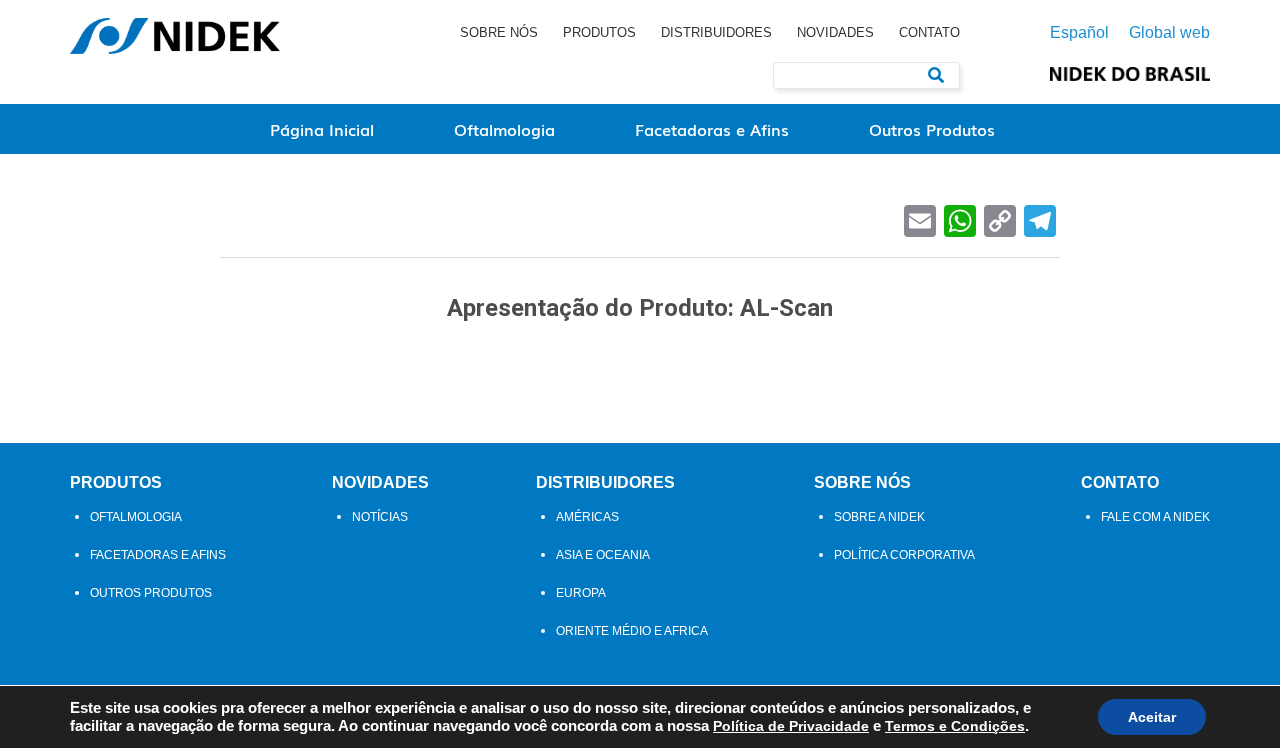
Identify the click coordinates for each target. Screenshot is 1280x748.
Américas (587, 517)
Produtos (599, 32)
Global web (1169, 33)
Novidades (835, 32)
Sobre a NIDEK (879, 517)
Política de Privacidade (791, 726)
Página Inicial (322, 129)
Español (1079, 33)
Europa (581, 593)
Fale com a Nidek (1155, 517)
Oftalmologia (504, 129)
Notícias (380, 517)
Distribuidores (716, 32)
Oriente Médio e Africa (632, 631)
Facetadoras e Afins (712, 129)
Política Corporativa (904, 555)
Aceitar (1152, 717)
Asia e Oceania (603, 555)
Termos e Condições (955, 726)
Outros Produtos (932, 129)
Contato (929, 32)
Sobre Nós (499, 32)
